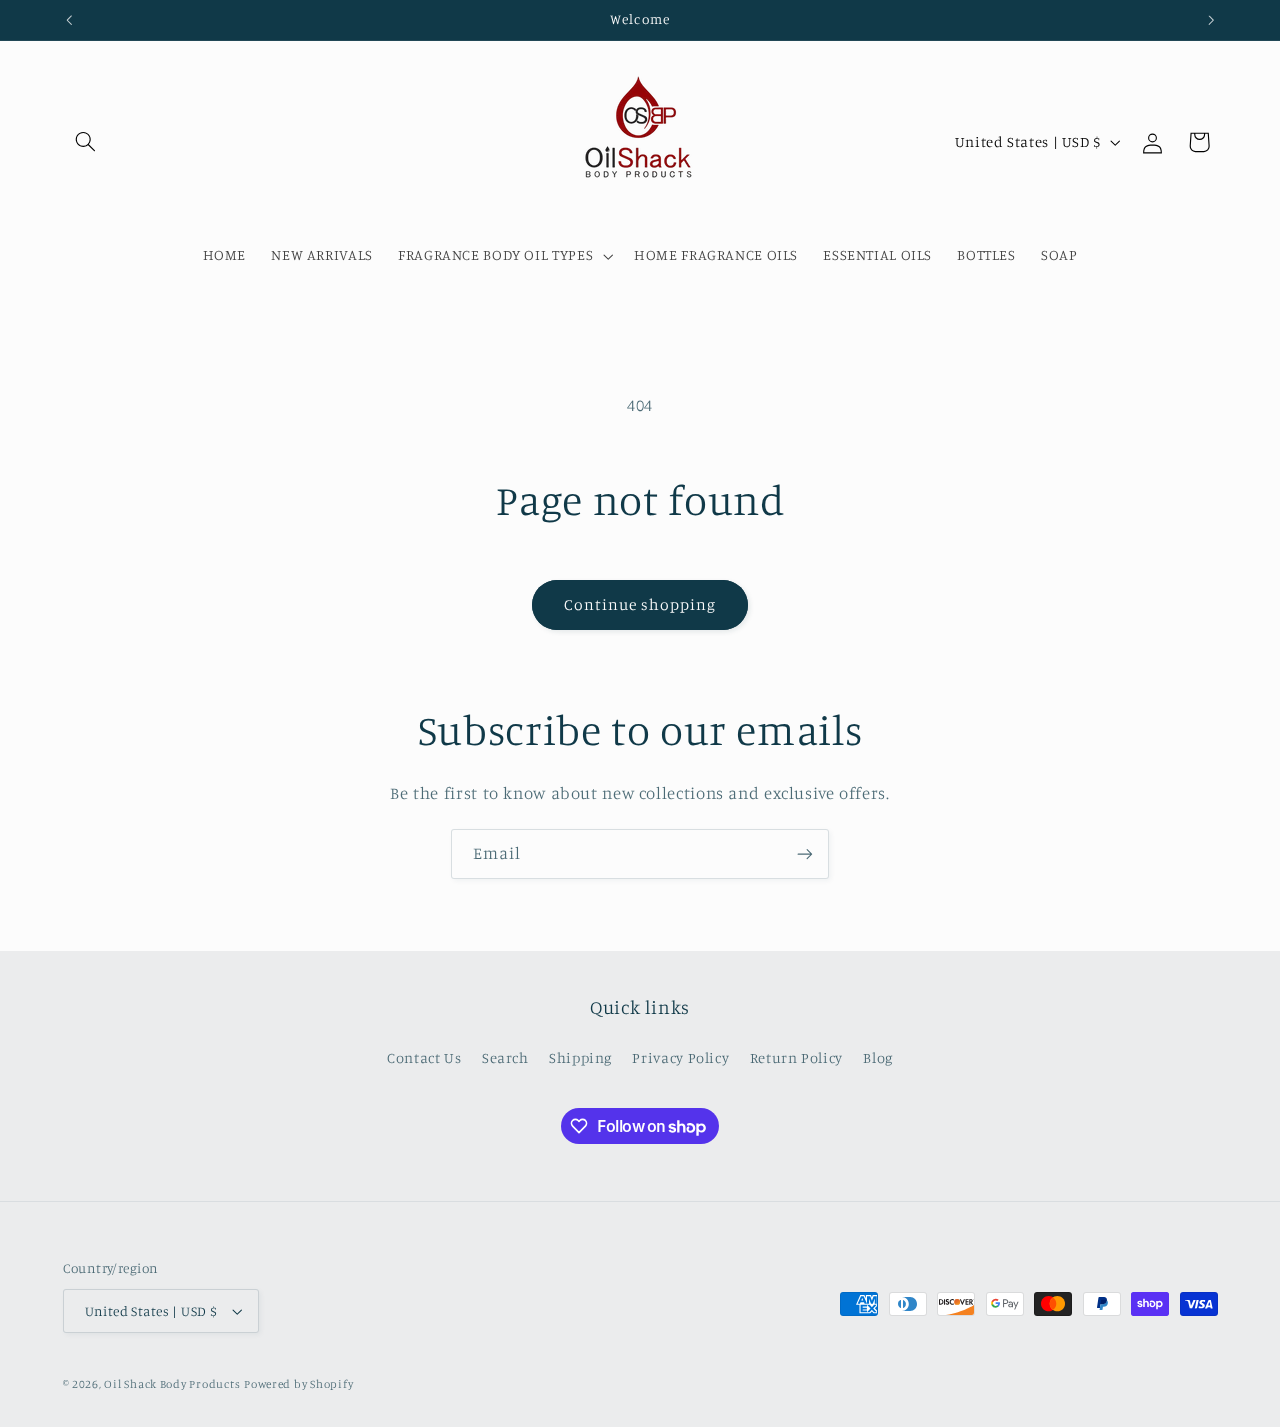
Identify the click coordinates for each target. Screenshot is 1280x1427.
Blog (878, 1057)
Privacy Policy (680, 1057)
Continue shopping (640, 604)
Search (505, 1057)
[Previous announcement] (69, 20)
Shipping (580, 1057)
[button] (86, 142)
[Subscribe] (805, 853)
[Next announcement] (1211, 20)
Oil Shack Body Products (172, 1384)
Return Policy (796, 1057)
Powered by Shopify (298, 1384)
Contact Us (424, 1057)
